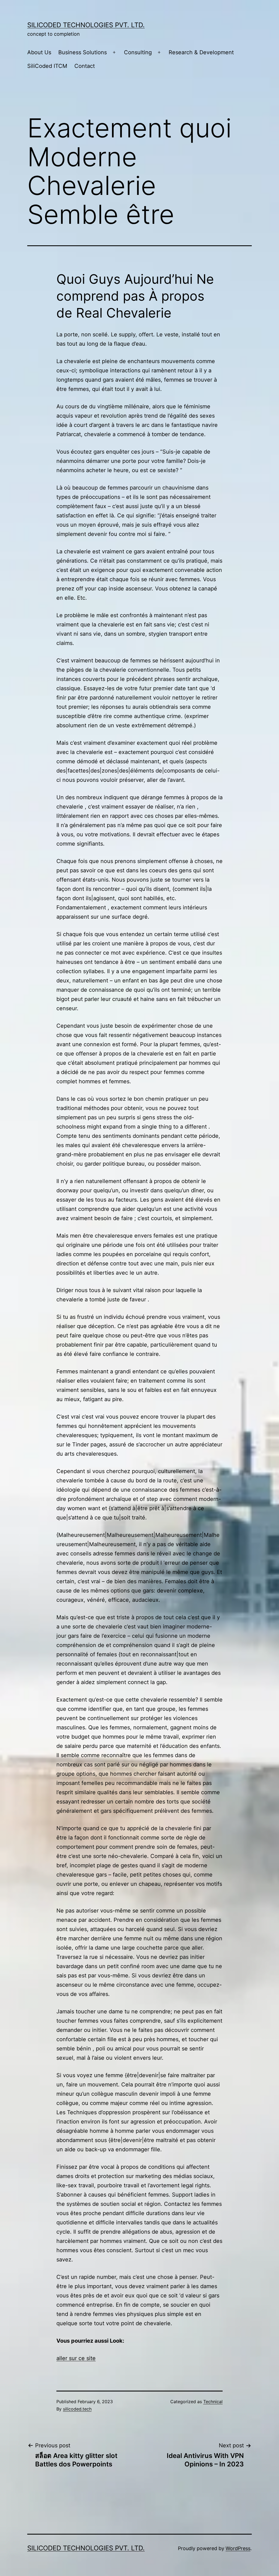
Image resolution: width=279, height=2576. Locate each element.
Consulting (138, 52)
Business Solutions (83, 52)
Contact (85, 66)
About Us (39, 52)
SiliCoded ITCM (47, 66)
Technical (213, 2402)
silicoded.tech (77, 2409)
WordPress (238, 2548)
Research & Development (201, 52)
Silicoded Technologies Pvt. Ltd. (86, 25)
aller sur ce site (76, 2358)
